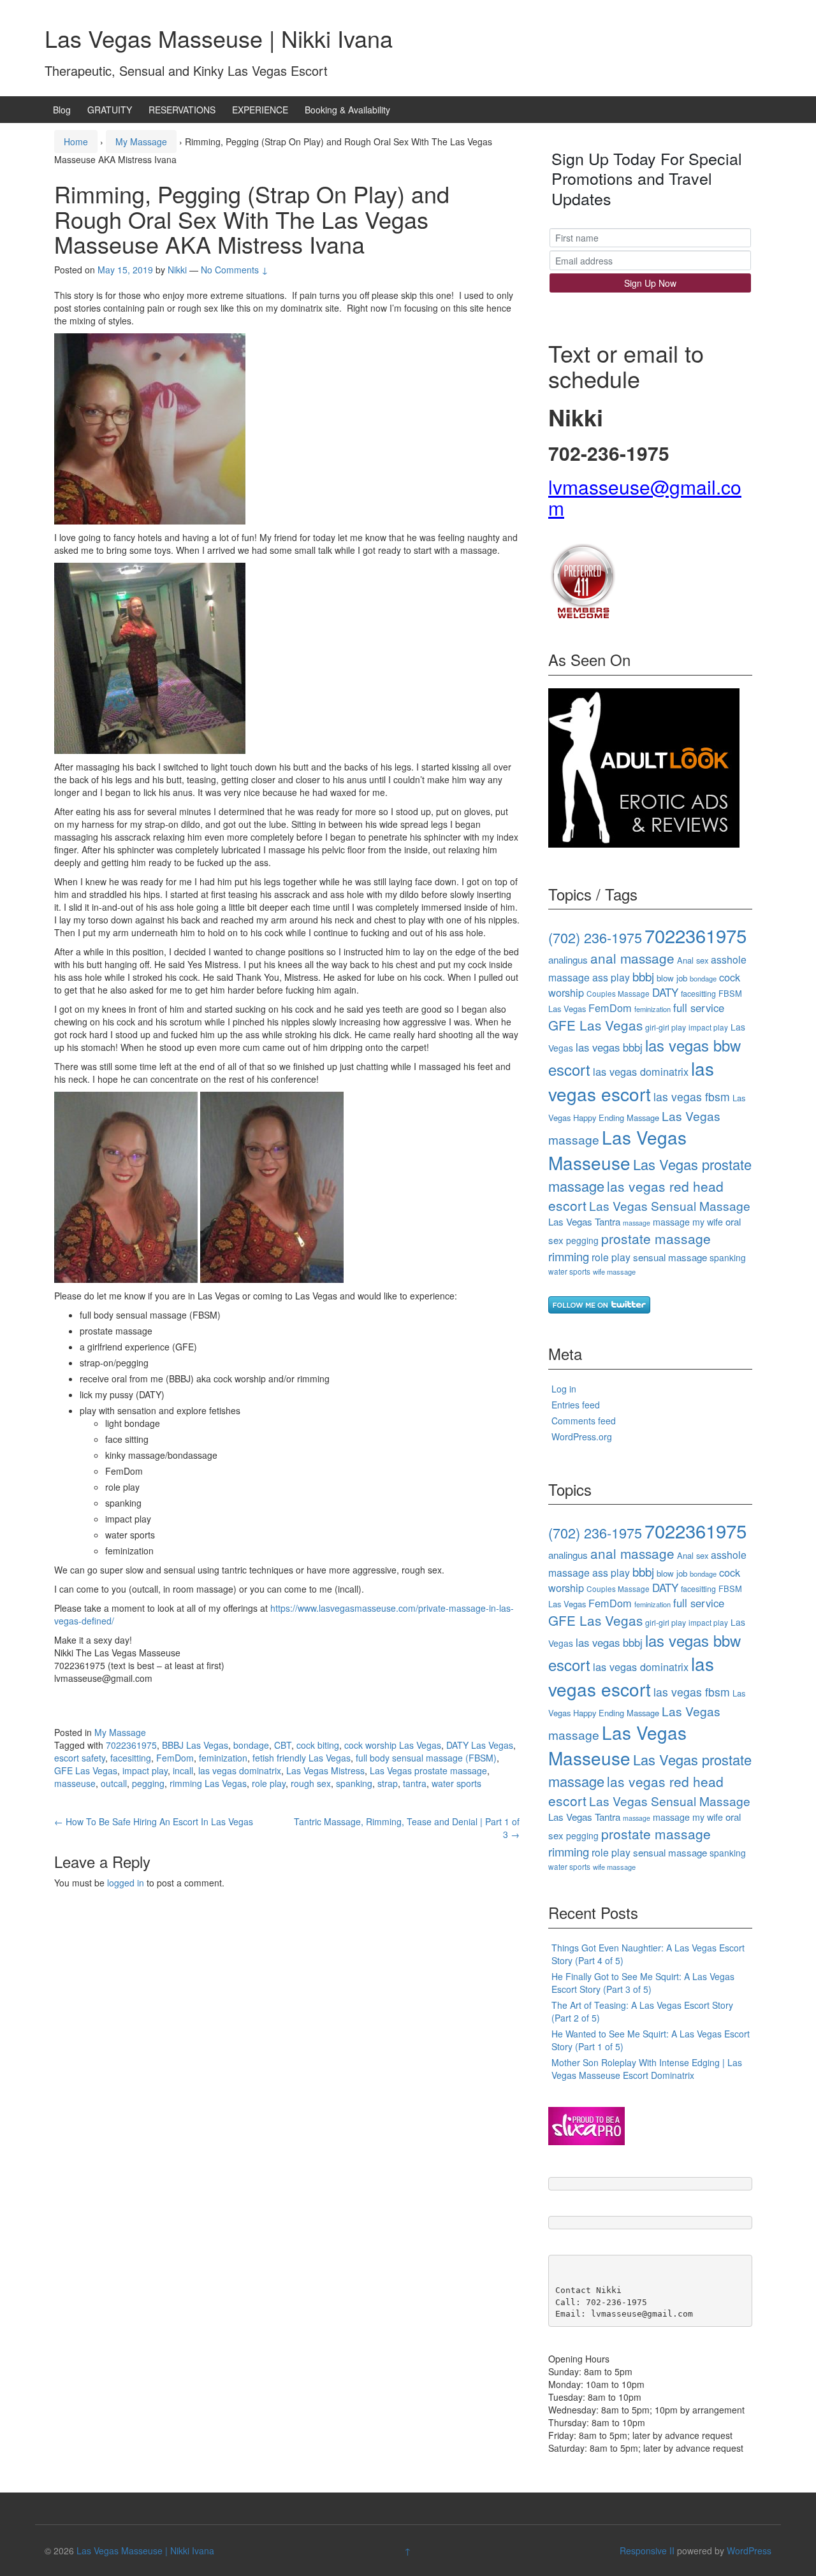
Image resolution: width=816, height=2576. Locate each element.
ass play (611, 977)
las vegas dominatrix (240, 1770)
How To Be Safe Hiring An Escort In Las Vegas (154, 1821)
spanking (354, 1783)
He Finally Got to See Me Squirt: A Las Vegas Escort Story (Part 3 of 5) (643, 1983)
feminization (223, 1758)
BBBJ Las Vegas (195, 1745)
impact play (145, 1770)
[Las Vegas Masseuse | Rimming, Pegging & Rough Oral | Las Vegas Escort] (583, 580)
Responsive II (647, 2551)
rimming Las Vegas (208, 1783)
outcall (114, 1783)
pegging (148, 1783)
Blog (62, 110)
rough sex (311, 1783)
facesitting (131, 1758)
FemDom (175, 1758)
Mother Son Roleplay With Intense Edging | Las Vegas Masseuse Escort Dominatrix (647, 2069)
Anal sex (693, 960)
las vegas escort (631, 1081)
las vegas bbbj (609, 1047)
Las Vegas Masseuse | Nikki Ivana (219, 38)
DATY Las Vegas (480, 1745)
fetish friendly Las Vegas (302, 1758)
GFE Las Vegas (86, 1770)
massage (637, 1223)
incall (183, 1770)
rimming (569, 1256)
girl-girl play (666, 1027)
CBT (283, 1745)
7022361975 (131, 1745)
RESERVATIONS (182, 110)
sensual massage (670, 1257)
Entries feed (576, 1405)
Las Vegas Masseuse (617, 1150)
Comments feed (584, 1421)
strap (388, 1783)
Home (76, 141)
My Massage (141, 141)
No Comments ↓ (235, 270)
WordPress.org (582, 1436)
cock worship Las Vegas (393, 1745)
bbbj (643, 976)
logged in (126, 1883)
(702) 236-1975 (595, 937)
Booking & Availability (347, 110)
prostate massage (656, 1238)
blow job (672, 978)
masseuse (75, 1783)
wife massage (614, 1271)
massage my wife (688, 1222)
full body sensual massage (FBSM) (426, 1758)
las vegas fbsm (692, 1096)
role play (269, 1783)
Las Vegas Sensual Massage (670, 1205)
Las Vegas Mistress (325, 1770)
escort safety (80, 1758)
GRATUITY (110, 110)
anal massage (632, 958)
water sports (456, 1783)
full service (699, 1008)
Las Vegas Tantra (584, 1221)
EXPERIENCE (260, 110)
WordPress (749, 2551)
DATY (665, 992)
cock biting (318, 1745)
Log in (564, 1389)
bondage (251, 1745)
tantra (415, 1783)
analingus (568, 959)
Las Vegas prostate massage (428, 1770)
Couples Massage (618, 993)
